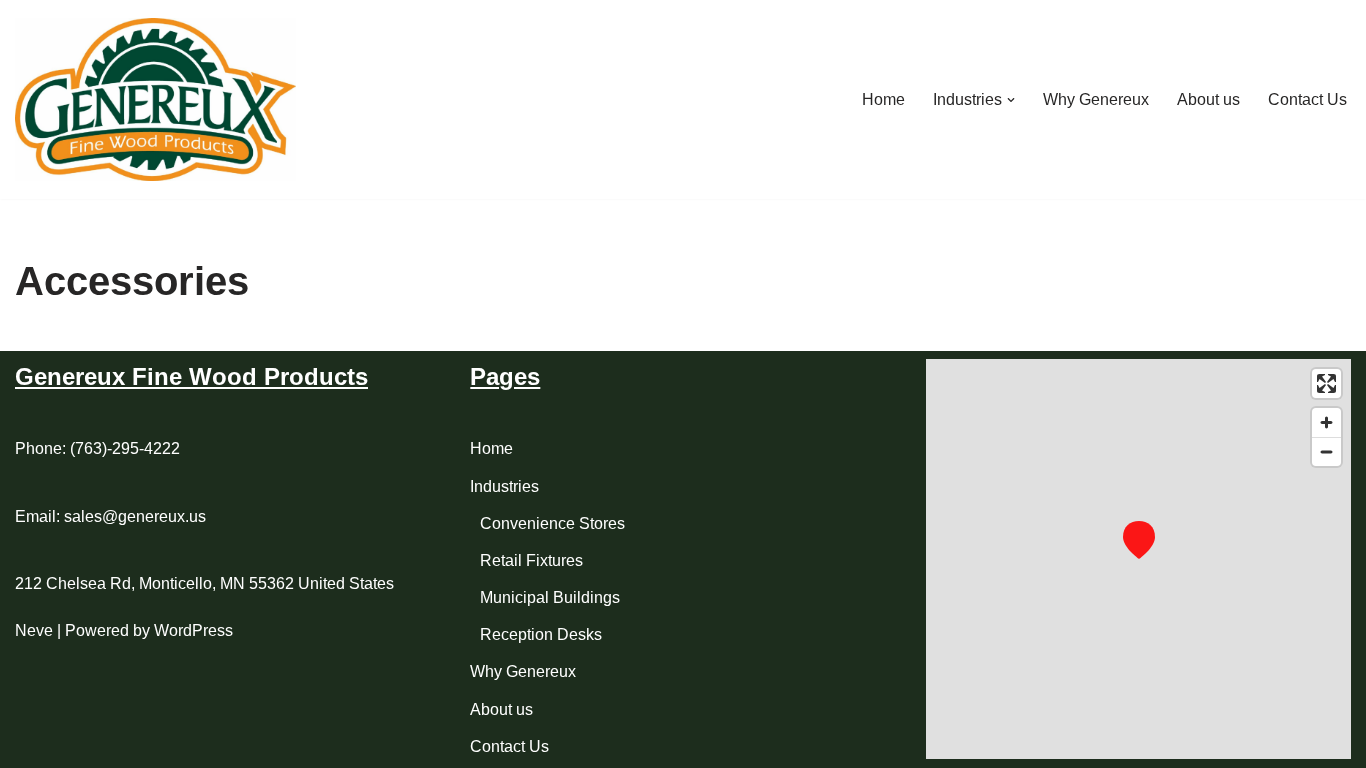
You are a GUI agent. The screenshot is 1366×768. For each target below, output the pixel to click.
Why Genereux (1096, 99)
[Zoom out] (1326, 451)
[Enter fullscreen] (1326, 383)
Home (883, 99)
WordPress (193, 630)
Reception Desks (541, 634)
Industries (504, 486)
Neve (34, 630)
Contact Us (1307, 99)
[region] (1138, 559)
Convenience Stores (552, 523)
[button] (1011, 100)
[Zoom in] (1326, 422)
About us (1208, 99)
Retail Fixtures (531, 560)
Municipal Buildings (550, 597)
